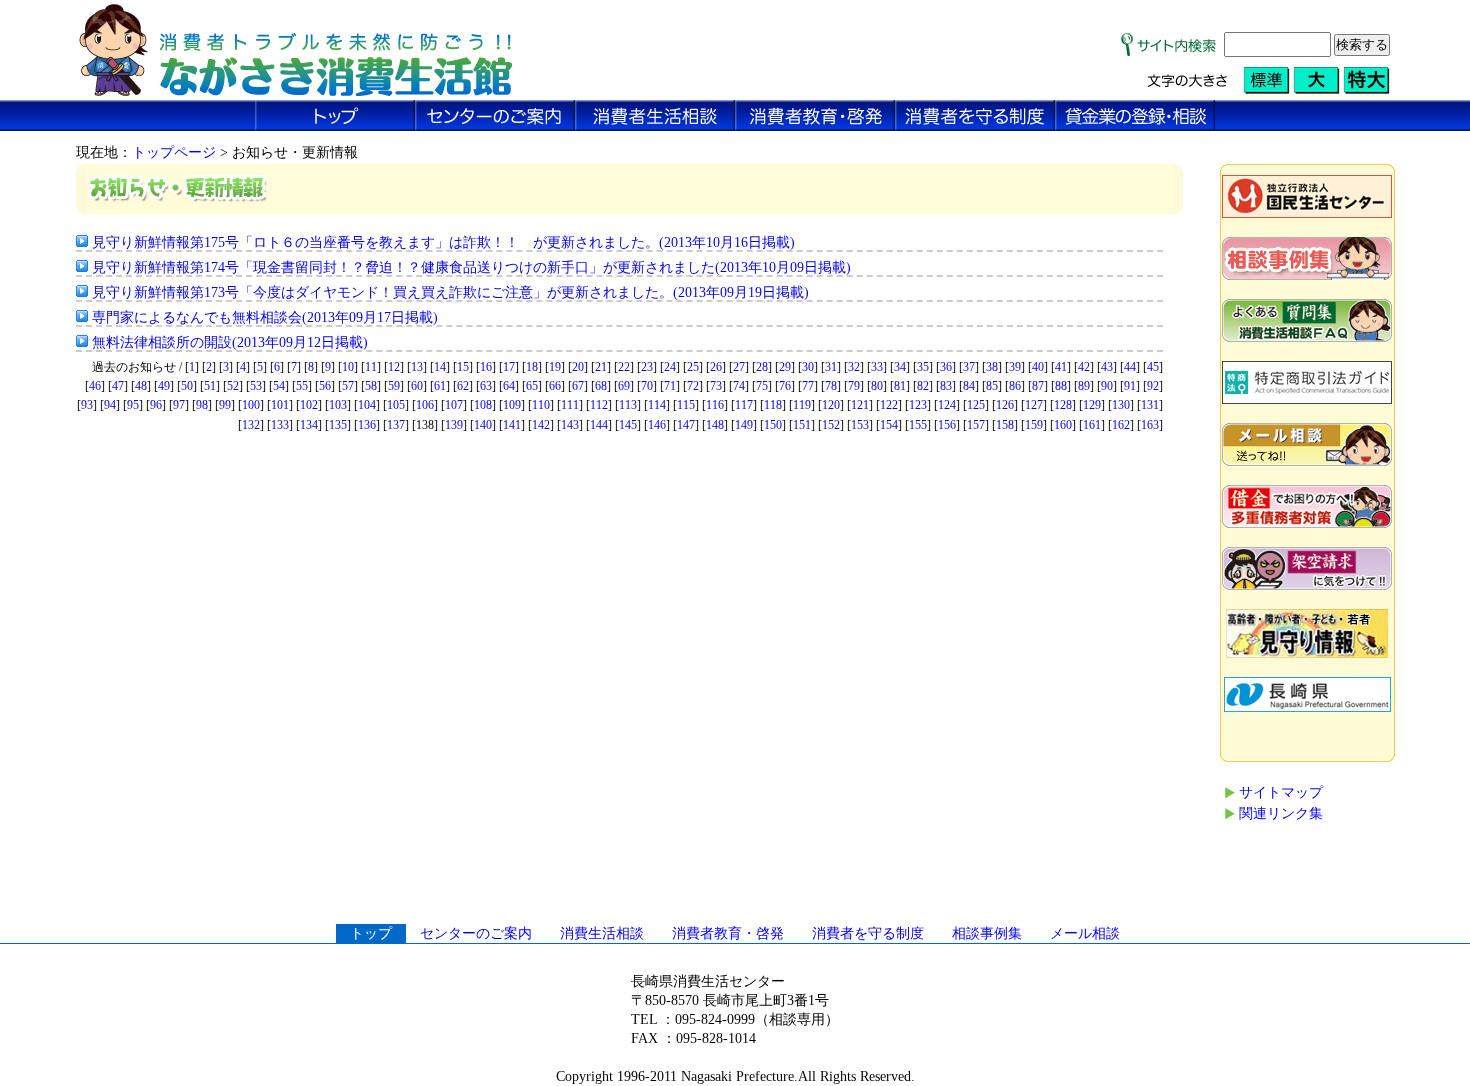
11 (371, 367)
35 (923, 367)
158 (1005, 425)
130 (1121, 405)
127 (1034, 405)
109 (512, 405)
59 (394, 386)
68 (601, 386)
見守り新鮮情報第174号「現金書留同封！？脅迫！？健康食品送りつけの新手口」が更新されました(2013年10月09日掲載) (471, 267)
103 (338, 405)
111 (570, 405)
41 (1061, 367)
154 (889, 425)
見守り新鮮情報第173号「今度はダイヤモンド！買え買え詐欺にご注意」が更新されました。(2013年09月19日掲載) (450, 292)
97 (179, 405)
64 (509, 386)
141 (512, 425)
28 (762, 367)
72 (693, 386)
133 (280, 425)
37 (969, 367)
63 (486, 386)
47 (118, 386)
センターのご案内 (476, 933)
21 (601, 367)
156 (947, 425)
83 (946, 386)
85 (992, 386)
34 (900, 367)
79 (854, 386)
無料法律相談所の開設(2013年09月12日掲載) (230, 342)
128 (1063, 405)
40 (1038, 367)
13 (417, 367)
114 (657, 405)
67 (578, 386)
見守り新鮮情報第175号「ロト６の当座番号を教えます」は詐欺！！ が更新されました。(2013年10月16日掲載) (443, 242)
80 (877, 386)
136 (367, 425)
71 (670, 386)
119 (802, 405)
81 (900, 386)
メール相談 (1085, 933)
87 (1038, 386)
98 (202, 405)
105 (396, 405)
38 (992, 367)
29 (785, 367)
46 (95, 386)
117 (744, 405)
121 (860, 405)
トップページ (174, 152)
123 (918, 405)
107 (454, 405)
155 (918, 425)
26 (716, 367)
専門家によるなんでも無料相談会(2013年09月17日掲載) (265, 317)
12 (394, 367)
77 (808, 386)
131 (1150, 405)
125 (976, 405)
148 (715, 425)
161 (1092, 425)
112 (599, 405)
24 (670, 367)
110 (541, 405)
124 (947, 405)
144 (599, 425)
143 (570, 425)
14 (440, 367)
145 (628, 425)
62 (463, 386)
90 (1107, 386)
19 (555, 367)
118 (773, 405)
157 (976, 425)
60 (417, 386)
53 (256, 386)
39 (1015, 367)
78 (831, 386)
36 (946, 367)
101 (280, 405)
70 (647, 386)
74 (739, 386)
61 (440, 386)
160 (1063, 425)
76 (785, 386)
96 (156, 405)
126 (1005, 405)
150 (773, 425)
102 (309, 405)
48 (141, 386)
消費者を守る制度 (868, 933)
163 (1150, 425)
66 (555, 386)
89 (1084, 386)
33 (877, 367)
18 (532, 367)
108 (483, 405)
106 (425, 405)
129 (1092, 405)
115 (686, 405)
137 (396, 425)
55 (302, 386)
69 (624, 386)
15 (463, 367)
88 (1061, 386)
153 (860, 425)
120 (831, 405)
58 (371, 386)
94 (110, 405)
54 (279, 386)
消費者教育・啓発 (728, 933)
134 (309, 425)
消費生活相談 (602, 933)
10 (348, 367)
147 (686, 425)
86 (1015, 386)
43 (1107, 367)
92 (1153, 386)
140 (483, 425)
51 (210, 386)
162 (1121, 425)
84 (969, 386)
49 (164, 386)
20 (578, 367)
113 (628, 405)
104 (367, 405)
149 (744, 425)
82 (923, 386)
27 (739, 367)
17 (509, 367)
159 (1034, 425)
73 (716, 386)
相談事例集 (987, 933)
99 (225, 405)
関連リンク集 (1281, 813)
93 (87, 405)
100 (251, 405)
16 (486, 367)
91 (1130, 386)
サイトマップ (1281, 792)
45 (1153, 367)
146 (657, 425)
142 (541, 425)
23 (647, 367)
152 (831, 425)
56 (325, 386)
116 (715, 405)
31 (831, 367)
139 (454, 425)
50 (187, 386)
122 (889, 405)
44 (1130, 367)
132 (251, 425)
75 (762, 386)
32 (854, 367)
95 (133, 405)
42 (1084, 367)
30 (808, 367)
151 (802, 425)
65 (532, 386)
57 (348, 386)
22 (624, 367)
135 (338, 425)
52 (233, 386)
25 (693, 367)
